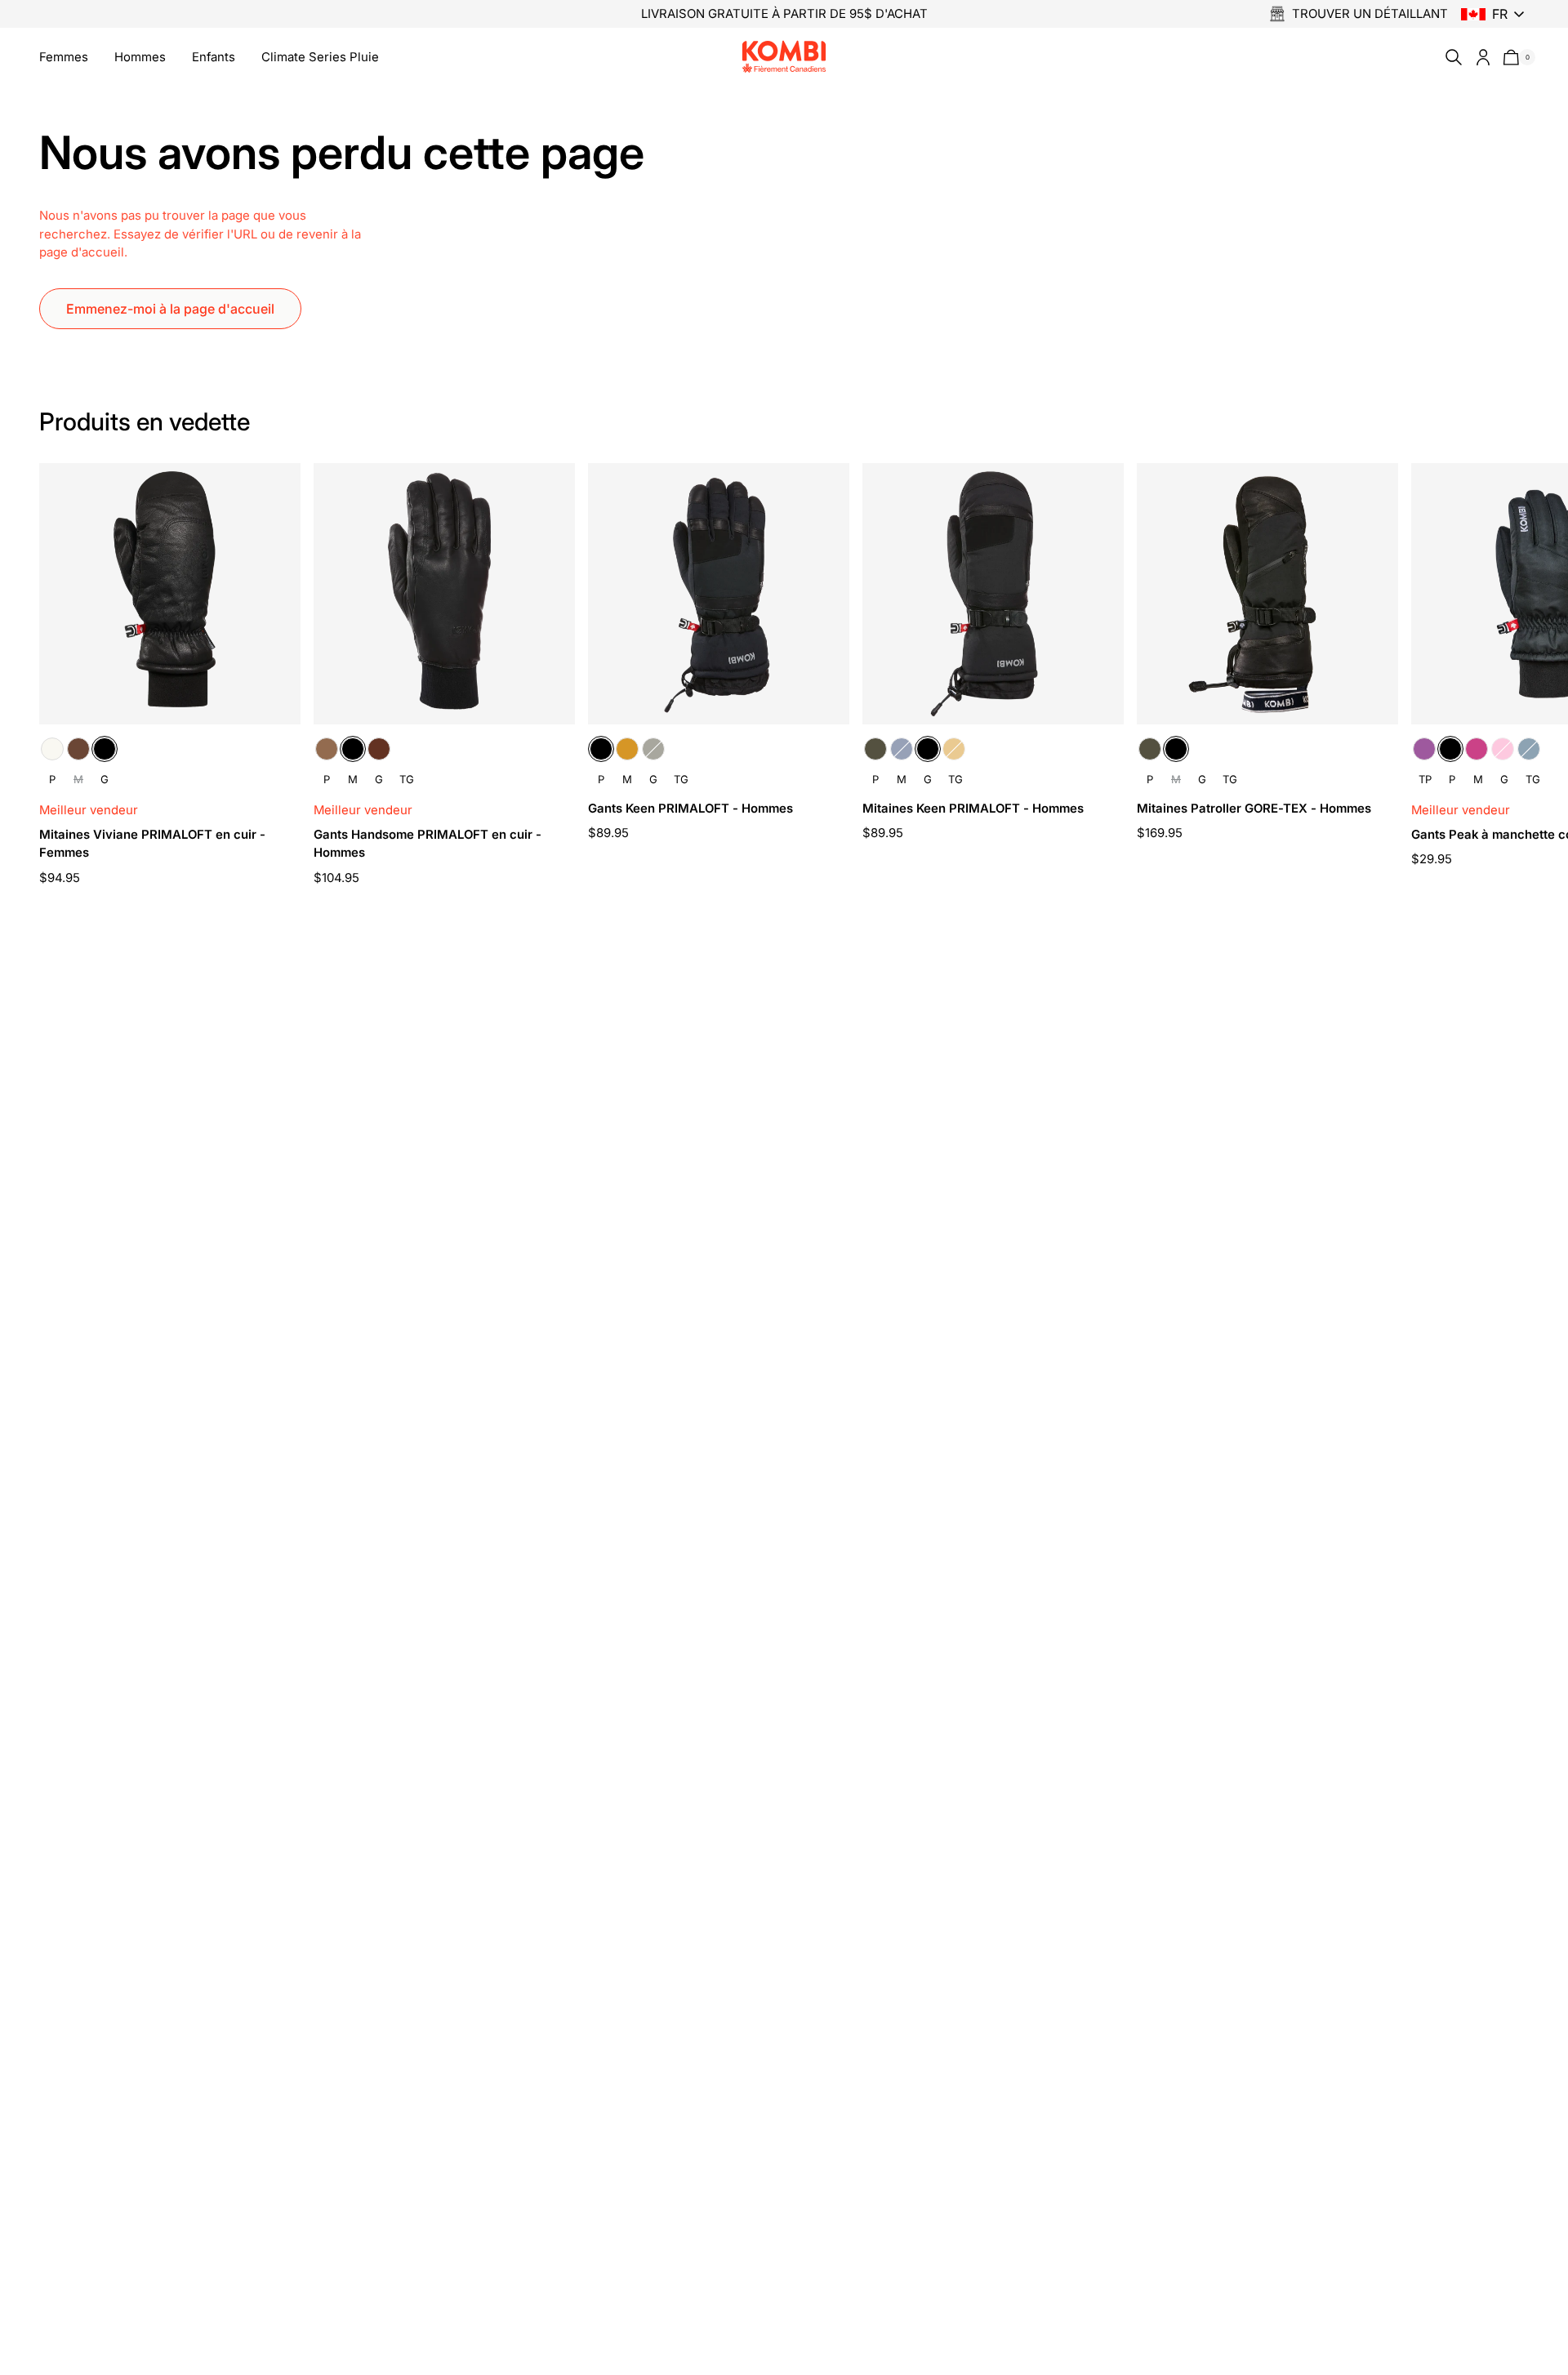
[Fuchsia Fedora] (1477, 749)
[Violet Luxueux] (1424, 749)
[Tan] (627, 749)
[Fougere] (653, 749)
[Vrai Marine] (902, 749)
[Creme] (52, 749)
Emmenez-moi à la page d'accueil (170, 309)
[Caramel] (327, 749)
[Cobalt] (1529, 749)
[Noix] (379, 749)
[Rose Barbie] (1503, 749)
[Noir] (105, 749)
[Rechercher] (1450, 57)
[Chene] (78, 749)
